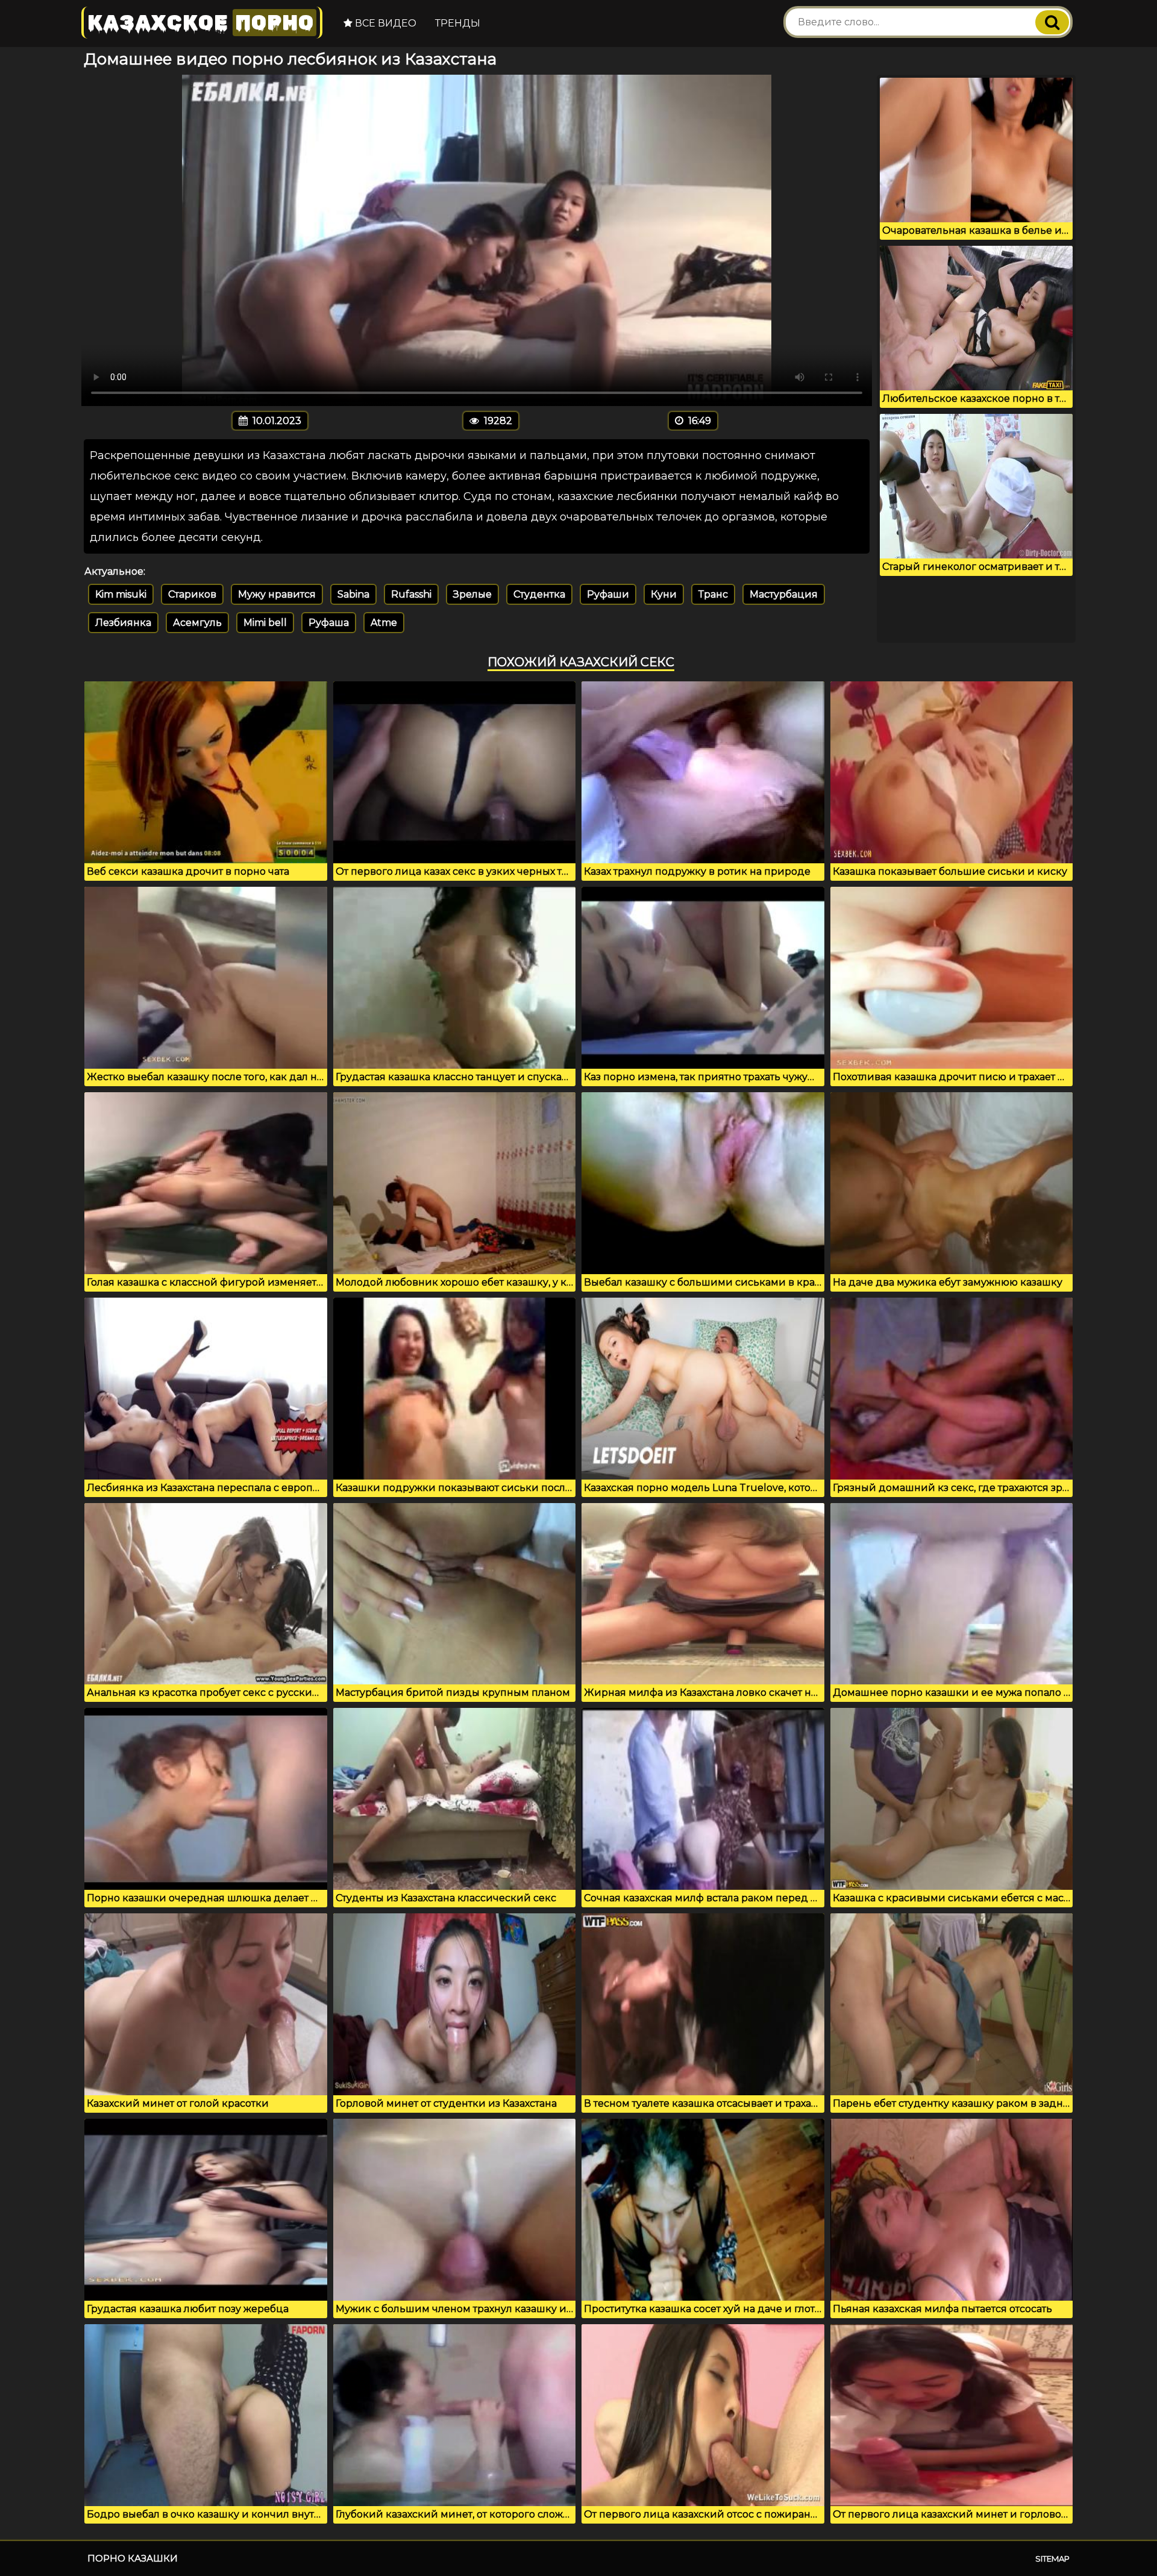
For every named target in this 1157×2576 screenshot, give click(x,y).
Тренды (458, 23)
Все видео (384, 23)
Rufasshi (411, 594)
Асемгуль (197, 623)
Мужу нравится (277, 594)
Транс (713, 594)
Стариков (192, 594)
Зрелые (472, 594)
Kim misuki (121, 594)
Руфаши (608, 594)
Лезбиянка (123, 623)
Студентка (539, 594)
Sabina (353, 594)
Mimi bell (265, 623)
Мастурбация (784, 594)
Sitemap (1052, 2559)
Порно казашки (133, 2558)
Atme (384, 623)
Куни (664, 594)
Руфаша (329, 623)
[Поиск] (1052, 22)
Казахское (201, 23)
